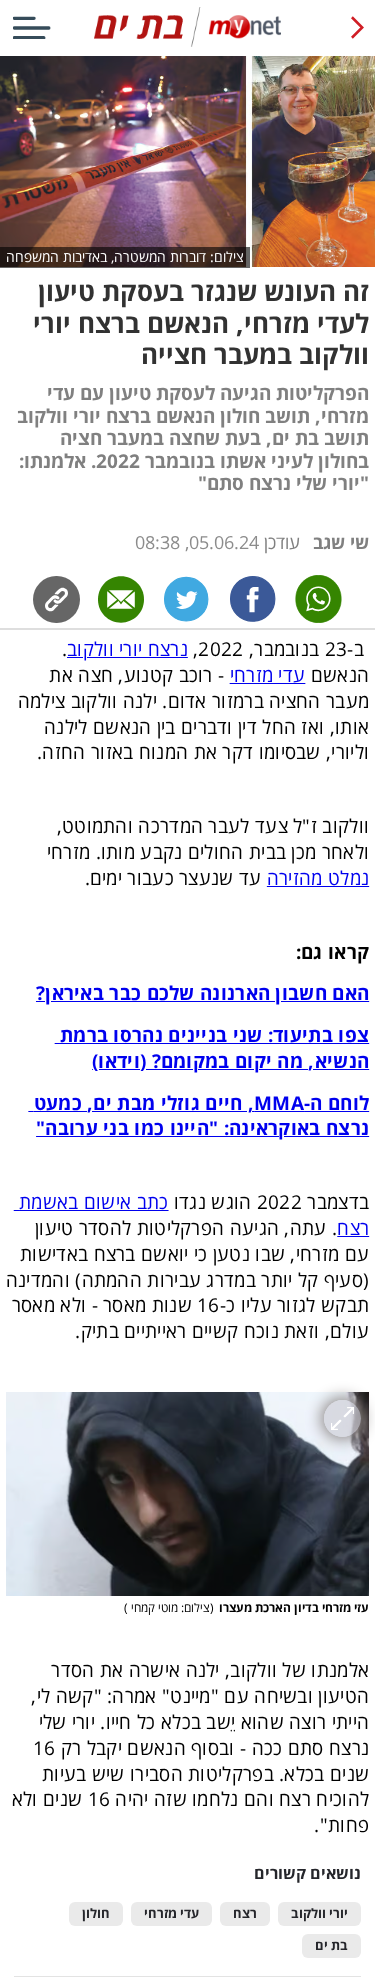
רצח (245, 1913)
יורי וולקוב (319, 1913)
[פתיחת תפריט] (31, 27)
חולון (96, 1913)
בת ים (331, 1945)
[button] (187, 1494)
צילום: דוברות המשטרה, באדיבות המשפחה (125, 256)
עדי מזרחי (171, 1913)
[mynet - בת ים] (187, 42)
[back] (357, 27)
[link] (253, 599)
